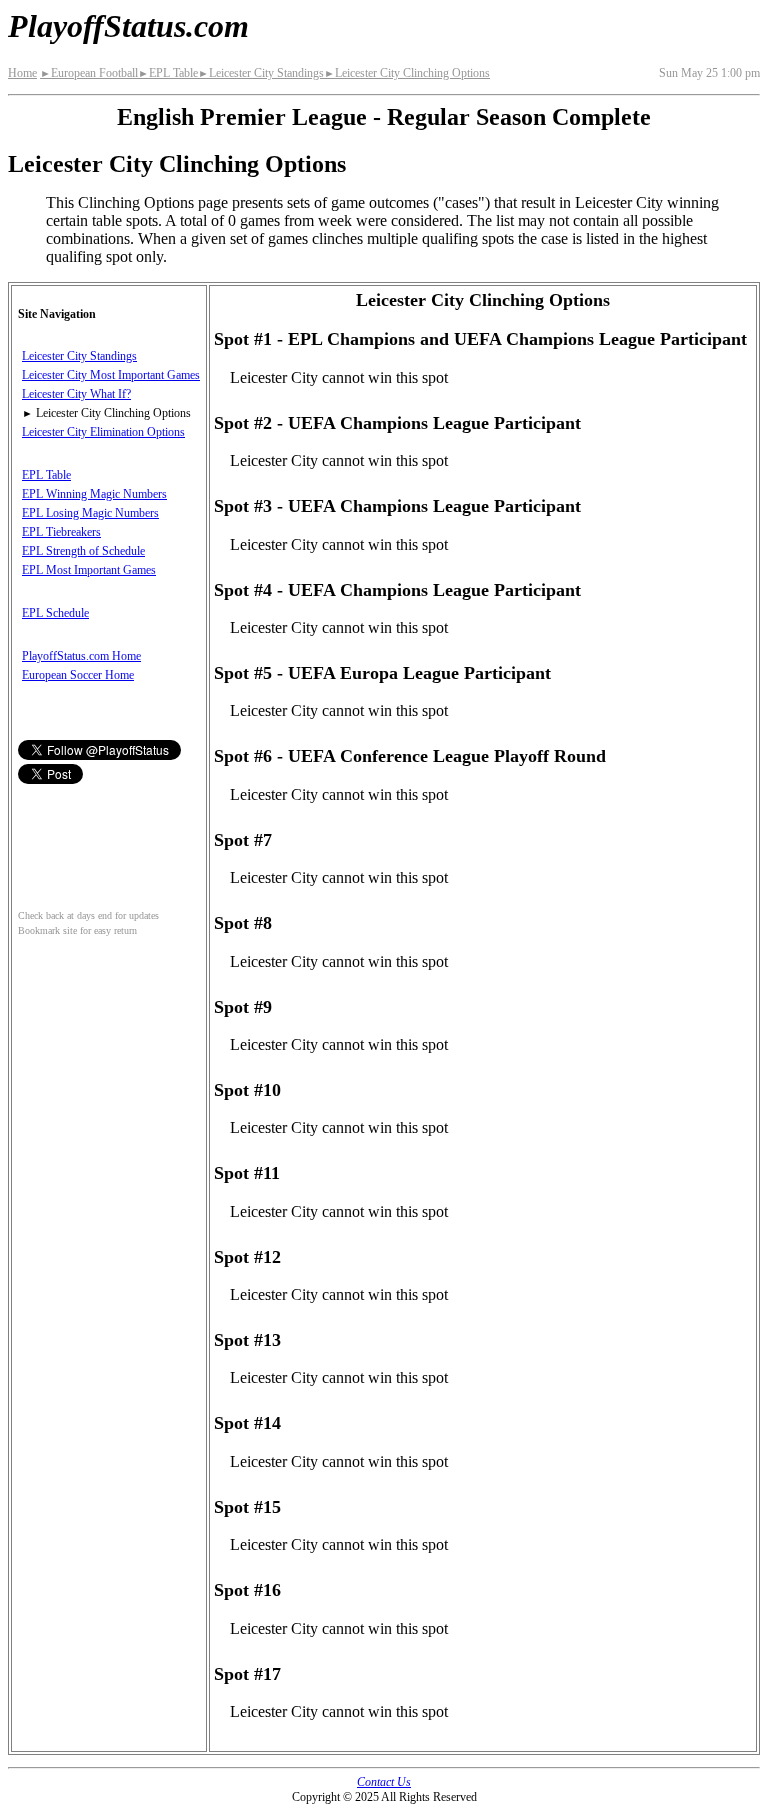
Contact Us (384, 1782)
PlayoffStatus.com (128, 26)
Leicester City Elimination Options (103, 432)
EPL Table (168, 73)
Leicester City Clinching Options (407, 73)
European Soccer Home (78, 675)
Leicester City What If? (76, 394)
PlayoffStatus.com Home (81, 656)
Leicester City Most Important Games (111, 375)
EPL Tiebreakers (61, 532)
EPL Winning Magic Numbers (94, 494)
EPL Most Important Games (89, 570)
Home (22, 73)
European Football (89, 73)
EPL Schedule (55, 613)
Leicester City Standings (261, 73)
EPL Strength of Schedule (83, 551)
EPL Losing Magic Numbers (90, 513)
